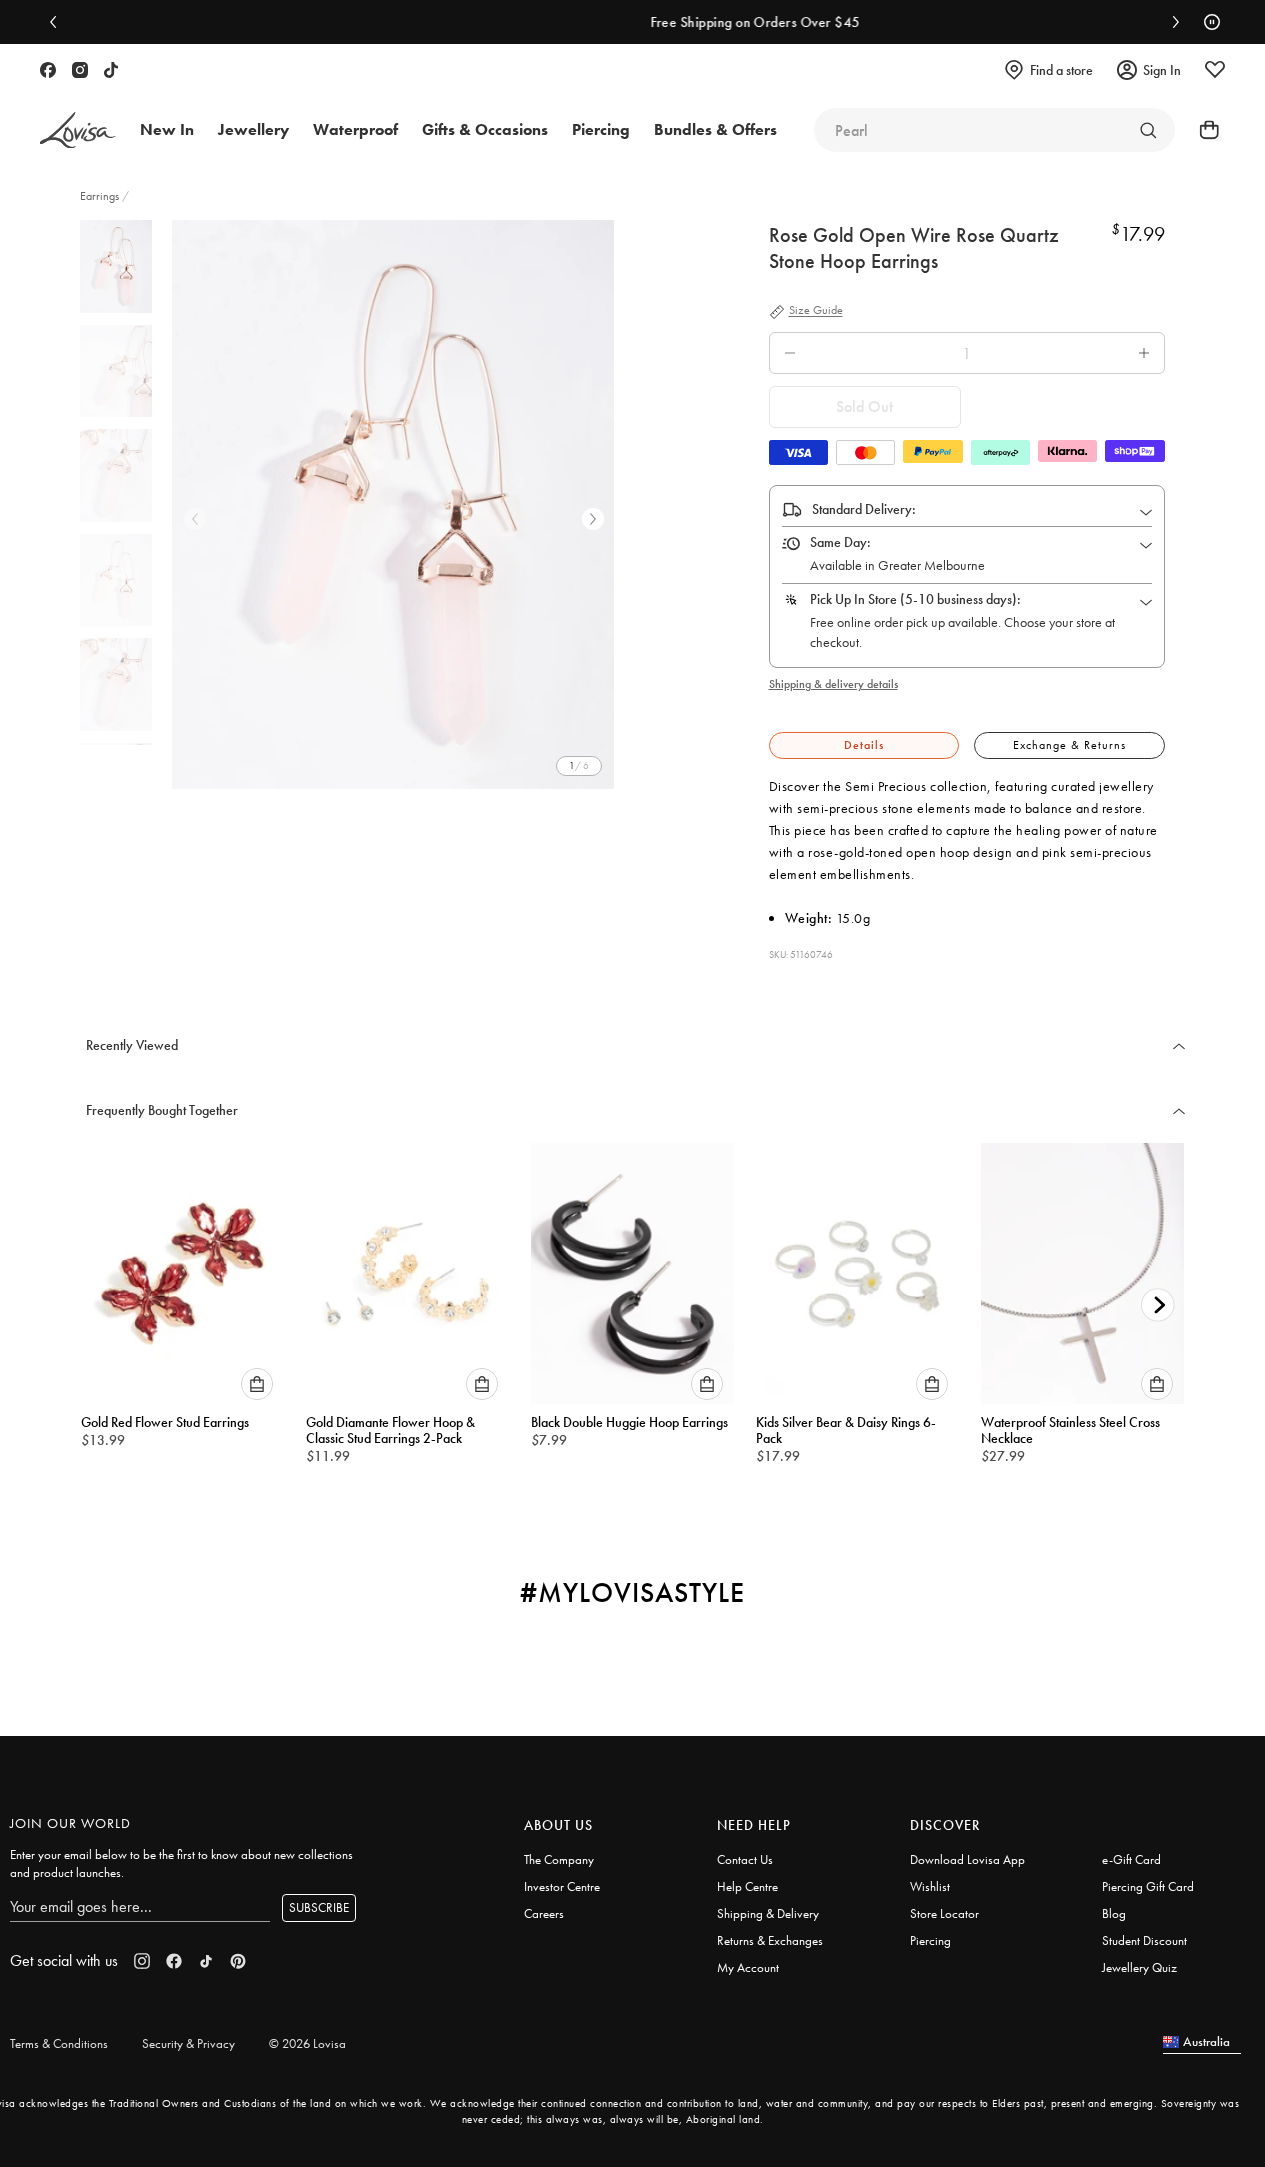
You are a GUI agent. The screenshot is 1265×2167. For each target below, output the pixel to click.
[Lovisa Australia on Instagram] (80, 70)
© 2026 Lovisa (307, 2043)
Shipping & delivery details (833, 684)
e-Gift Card (1131, 1859)
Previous (195, 519)
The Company (559, 1859)
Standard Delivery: (864, 509)
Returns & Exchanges (770, 1940)
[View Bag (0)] (1203, 130)
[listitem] (393, 504)
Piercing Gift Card (1148, 1886)
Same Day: (840, 542)
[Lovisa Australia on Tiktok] (111, 70)
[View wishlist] (1215, 70)
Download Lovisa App (967, 1859)
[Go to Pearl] (1148, 130)
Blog (1114, 1913)
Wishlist (930, 1886)
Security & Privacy (188, 2043)
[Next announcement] (1171, 22)
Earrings (101, 196)
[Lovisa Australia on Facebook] (48, 70)
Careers (544, 1913)
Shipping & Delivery (768, 1913)
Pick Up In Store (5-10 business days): (915, 599)
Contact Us (745, 1859)
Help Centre (747, 1886)
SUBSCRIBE (319, 1907)
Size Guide (816, 311)
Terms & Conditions (59, 2043)
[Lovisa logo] (78, 130)
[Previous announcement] (58, 22)
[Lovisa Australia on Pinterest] (238, 1961)
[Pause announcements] (1207, 22)
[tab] (864, 745)
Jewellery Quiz (1139, 1967)
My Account (748, 1967)
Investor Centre (562, 1886)
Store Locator (944, 1913)
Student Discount (1144, 1940)
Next (593, 519)
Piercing (930, 1940)
